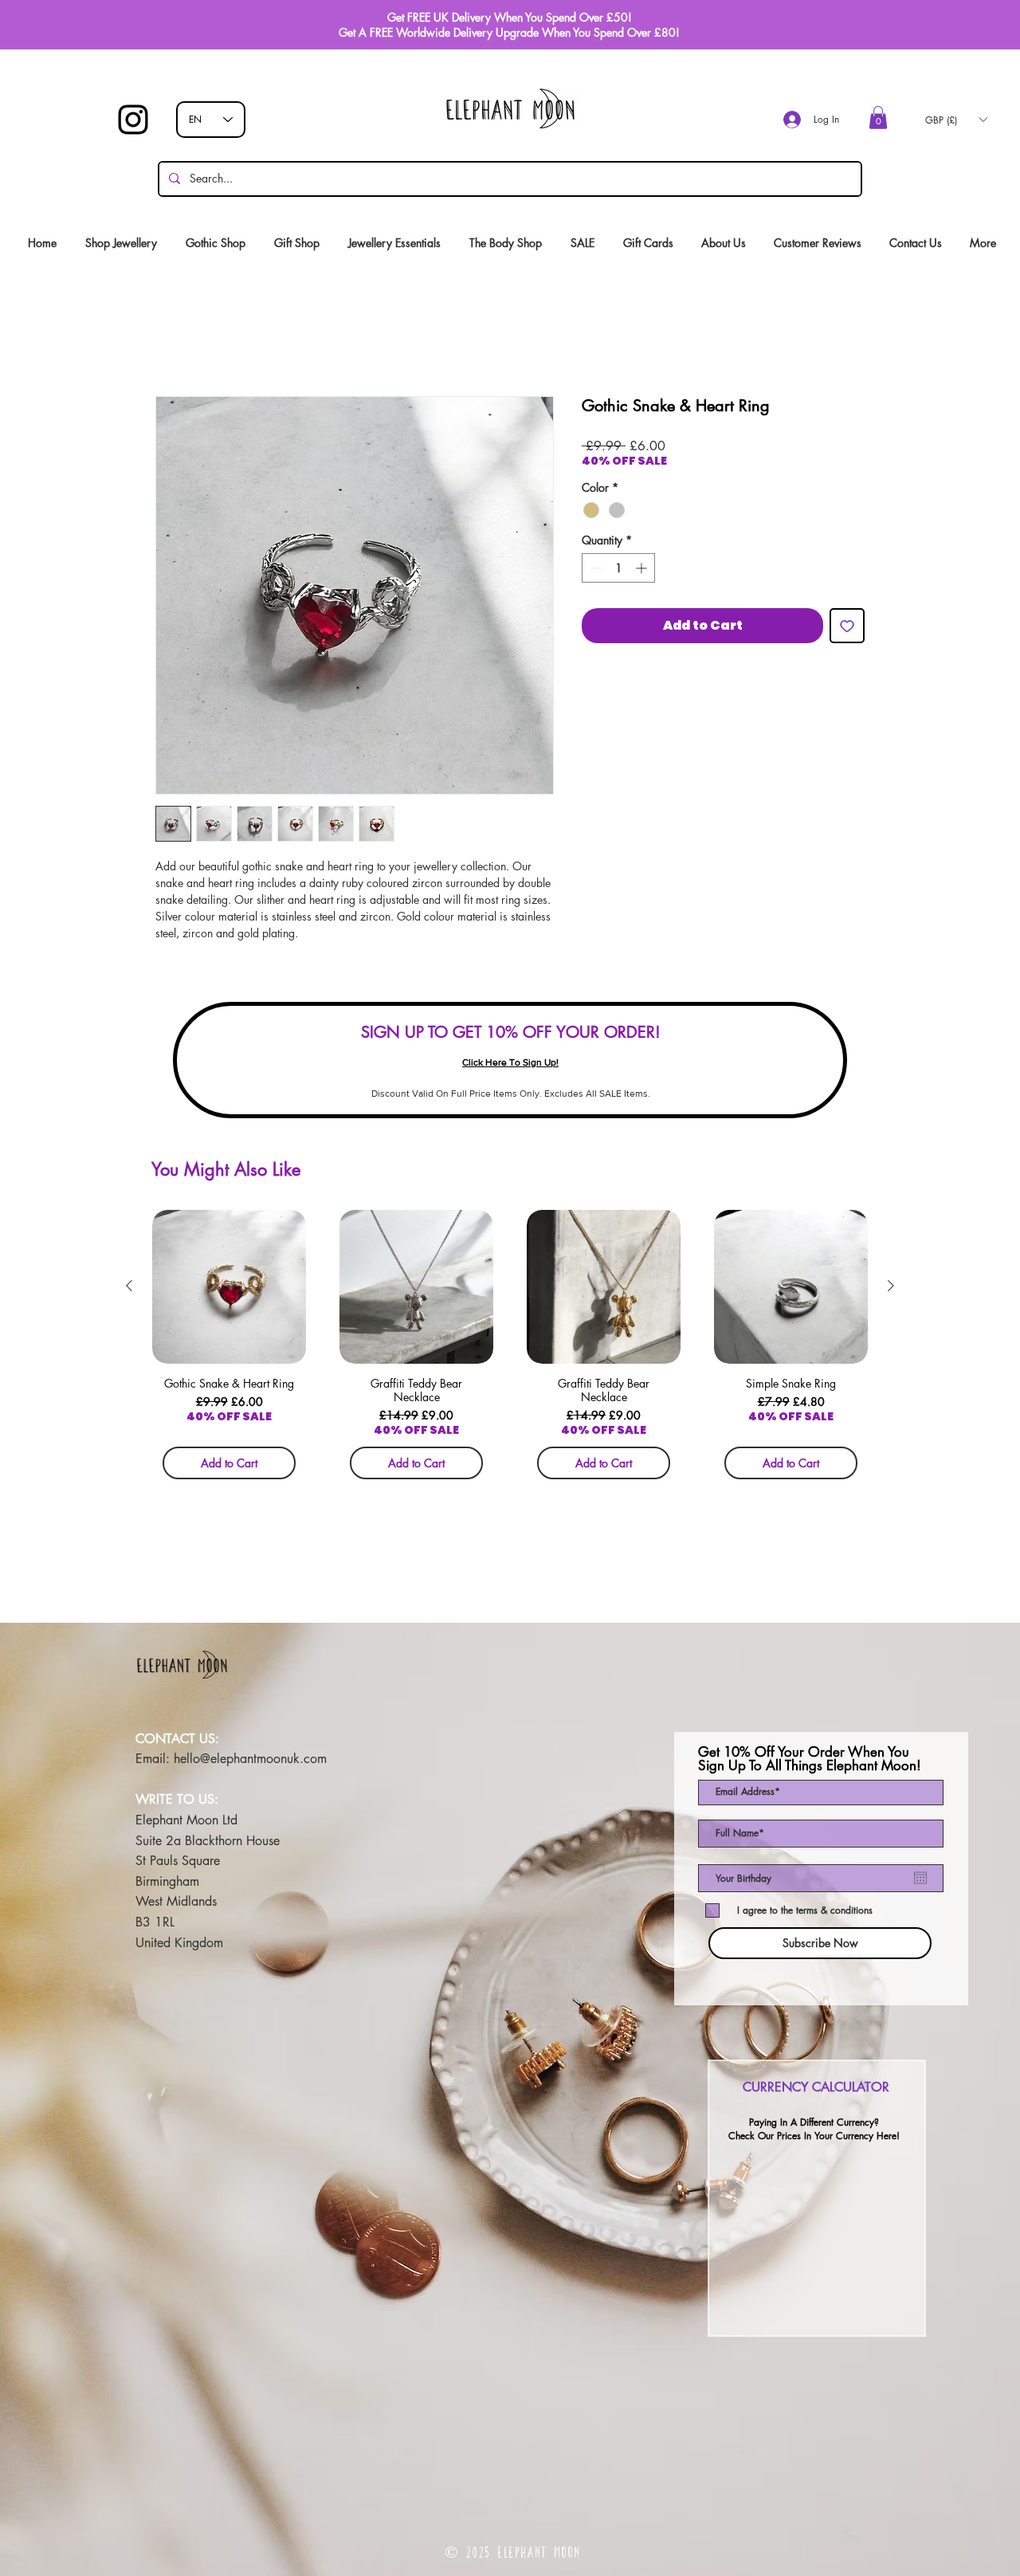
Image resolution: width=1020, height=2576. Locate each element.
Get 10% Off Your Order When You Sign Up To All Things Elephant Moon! (810, 1759)
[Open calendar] (920, 1878)
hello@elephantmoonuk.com (250, 1759)
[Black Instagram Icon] (133, 120)
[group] (510, 1350)
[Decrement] (594, 568)
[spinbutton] (618, 568)
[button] (878, 118)
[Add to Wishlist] (847, 626)
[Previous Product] (129, 1286)
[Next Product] (891, 1286)
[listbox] (956, 120)
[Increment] (643, 568)
